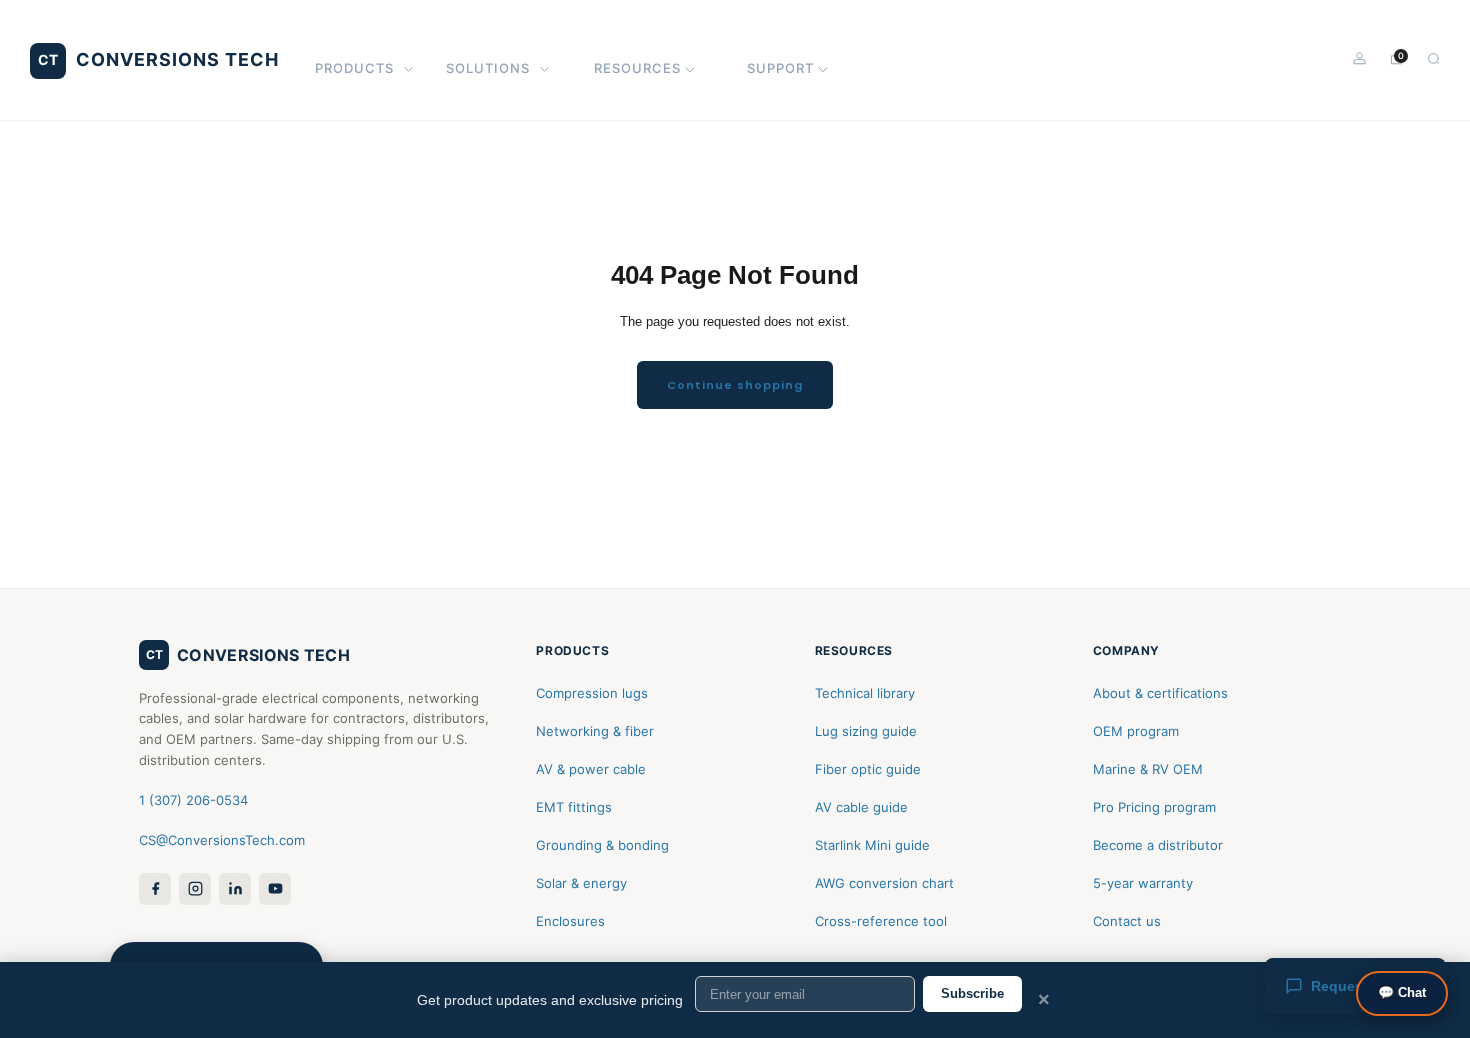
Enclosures (570, 921)
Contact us (1127, 921)
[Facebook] (155, 889)
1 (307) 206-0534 (193, 800)
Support (780, 68)
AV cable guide (861, 807)
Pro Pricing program (1154, 807)
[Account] (1359, 58)
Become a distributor (1158, 845)
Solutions (488, 68)
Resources (637, 68)
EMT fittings (574, 807)
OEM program (1136, 731)
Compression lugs (592, 693)
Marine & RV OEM (1148, 769)
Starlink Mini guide (872, 845)
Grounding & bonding (602, 845)
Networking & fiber (595, 731)
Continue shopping (735, 385)
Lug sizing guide (866, 731)
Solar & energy (581, 883)
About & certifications (1160, 693)
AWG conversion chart (884, 883)
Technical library (865, 693)
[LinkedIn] (235, 889)
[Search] (1433, 58)
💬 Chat (1402, 992)
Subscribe (972, 993)
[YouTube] (275, 889)
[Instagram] (195, 889)
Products (354, 68)
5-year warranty (1143, 883)
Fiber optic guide (868, 769)
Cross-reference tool (881, 921)
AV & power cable (591, 769)
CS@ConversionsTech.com (222, 840)
